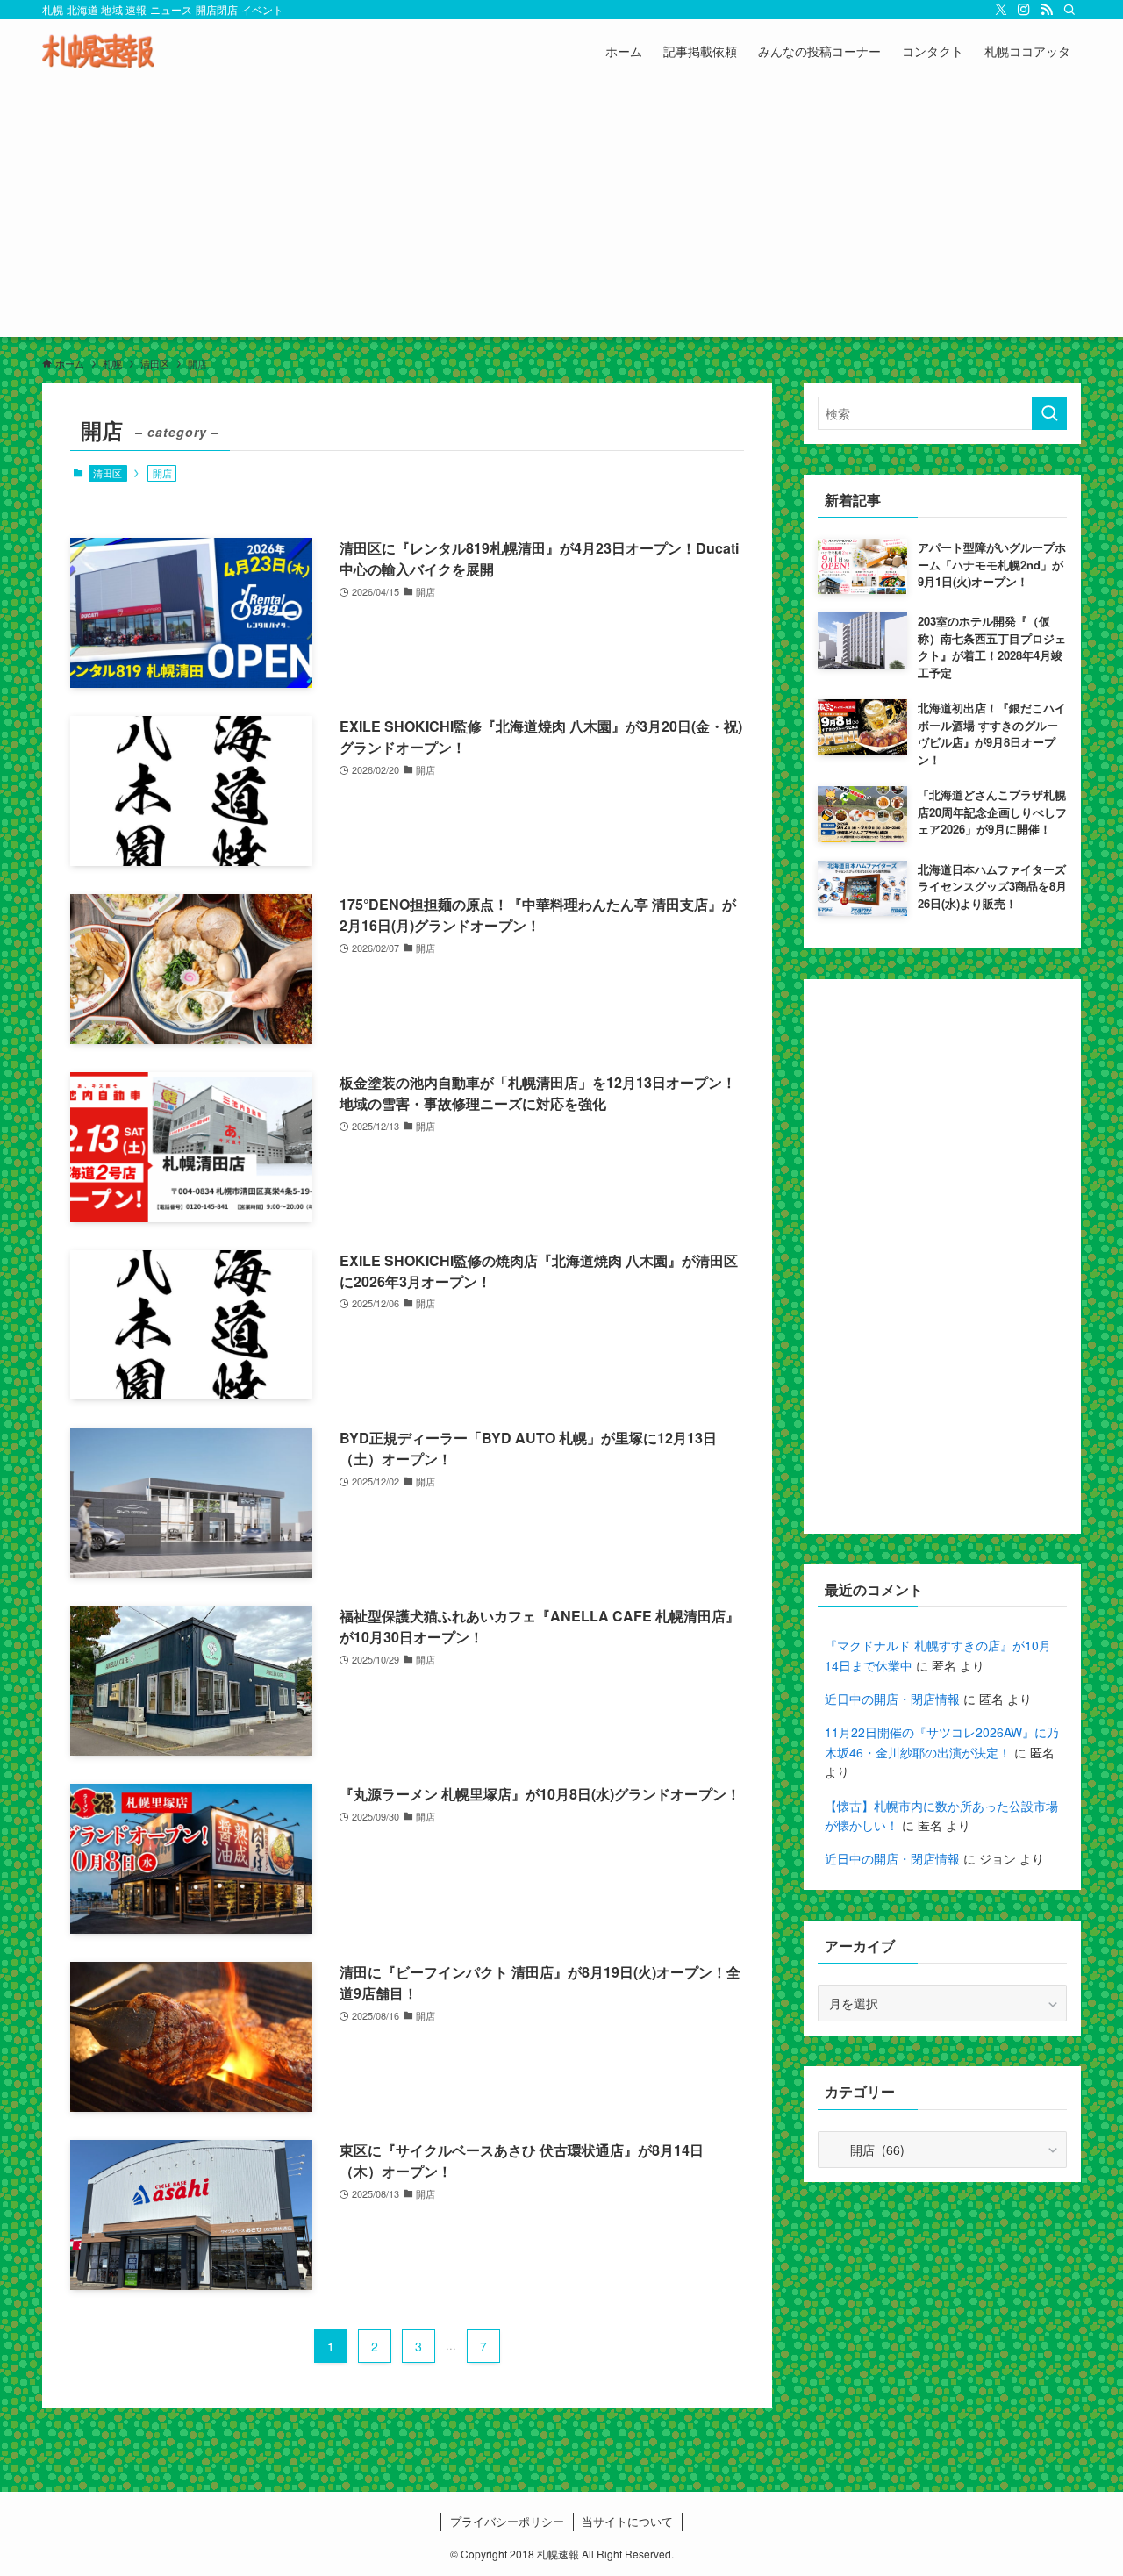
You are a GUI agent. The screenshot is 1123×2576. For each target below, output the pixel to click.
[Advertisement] (561, 214)
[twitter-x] (1001, 10)
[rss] (1047, 10)
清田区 (107, 473)
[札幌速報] (98, 51)
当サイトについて (627, 2521)
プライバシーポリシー (507, 2521)
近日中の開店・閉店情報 (892, 1699)
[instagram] (1024, 10)
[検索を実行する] (1049, 413)
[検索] (1069, 10)
